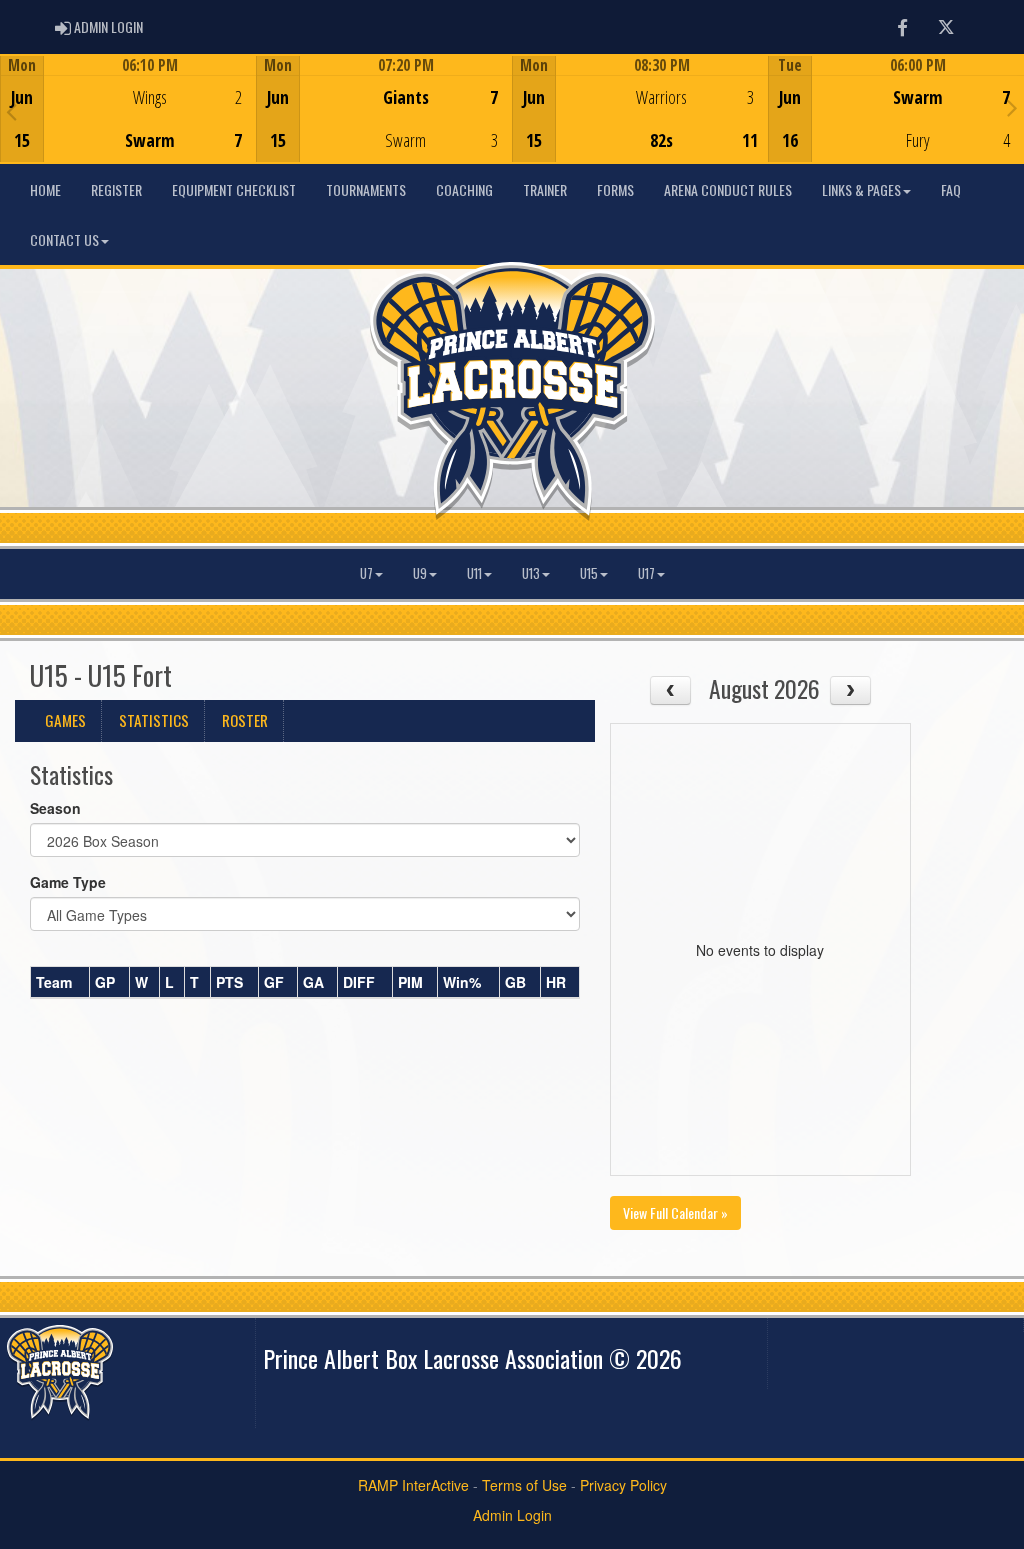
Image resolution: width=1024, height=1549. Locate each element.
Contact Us (64, 239)
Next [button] (1012, 107)
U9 (420, 573)
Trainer (545, 189)
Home (45, 189)
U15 (589, 573)
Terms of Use (524, 1485)
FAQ (951, 189)
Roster (245, 720)
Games (65, 720)
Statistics (154, 720)
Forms (615, 189)
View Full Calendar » (675, 1212)
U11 (474, 573)
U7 (366, 573)
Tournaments (366, 189)
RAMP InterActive (413, 1485)
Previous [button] (11, 111)
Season (55, 808)
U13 (531, 573)
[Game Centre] (128, 124)
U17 (646, 573)
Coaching (464, 189)
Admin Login (512, 1515)
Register (116, 189)
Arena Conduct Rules (728, 189)
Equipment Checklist (234, 189)
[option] (128, 109)
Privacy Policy (623, 1485)
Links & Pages (861, 189)
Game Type (68, 882)
